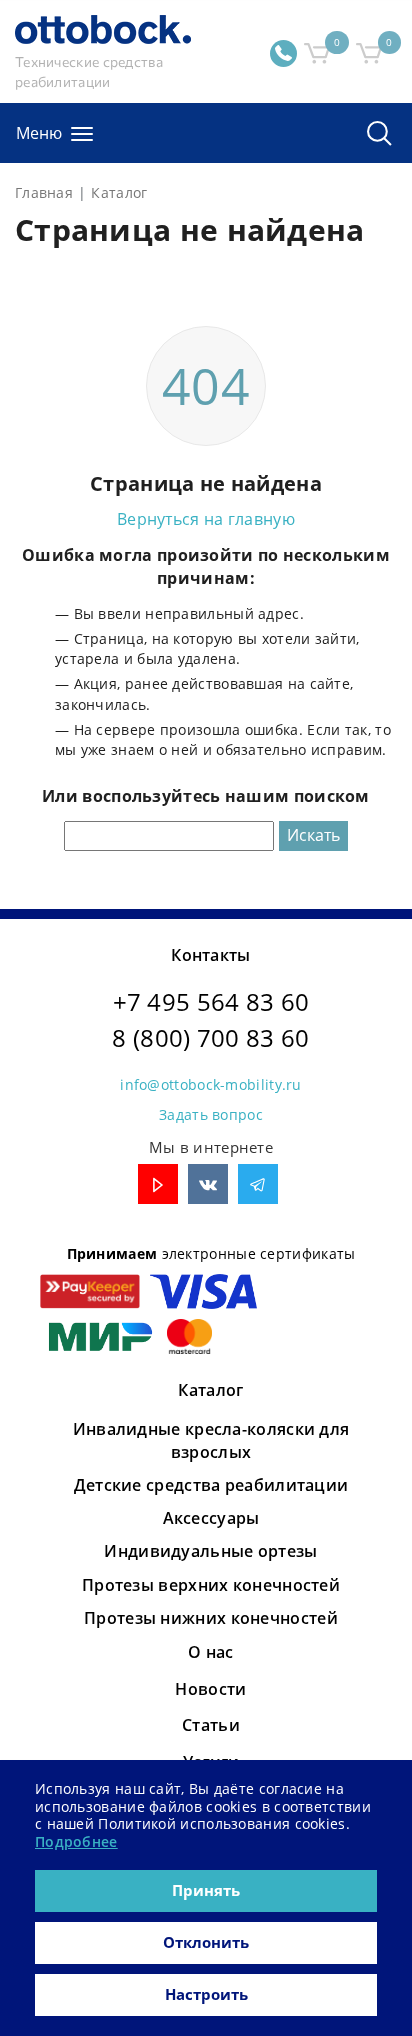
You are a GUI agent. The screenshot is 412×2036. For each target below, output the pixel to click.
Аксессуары (211, 1518)
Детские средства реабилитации (211, 1485)
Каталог (210, 1390)
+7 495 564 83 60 (211, 1001)
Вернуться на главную (206, 519)
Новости (210, 1689)
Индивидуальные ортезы (210, 1551)
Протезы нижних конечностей (211, 1618)
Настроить (206, 1994)
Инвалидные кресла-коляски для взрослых (211, 1440)
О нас (211, 1652)
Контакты (210, 955)
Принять (206, 1890)
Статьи (211, 1725)
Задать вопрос (211, 1114)
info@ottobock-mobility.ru (211, 1084)
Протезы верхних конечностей (211, 1585)
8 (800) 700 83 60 (210, 1037)
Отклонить (206, 1942)
